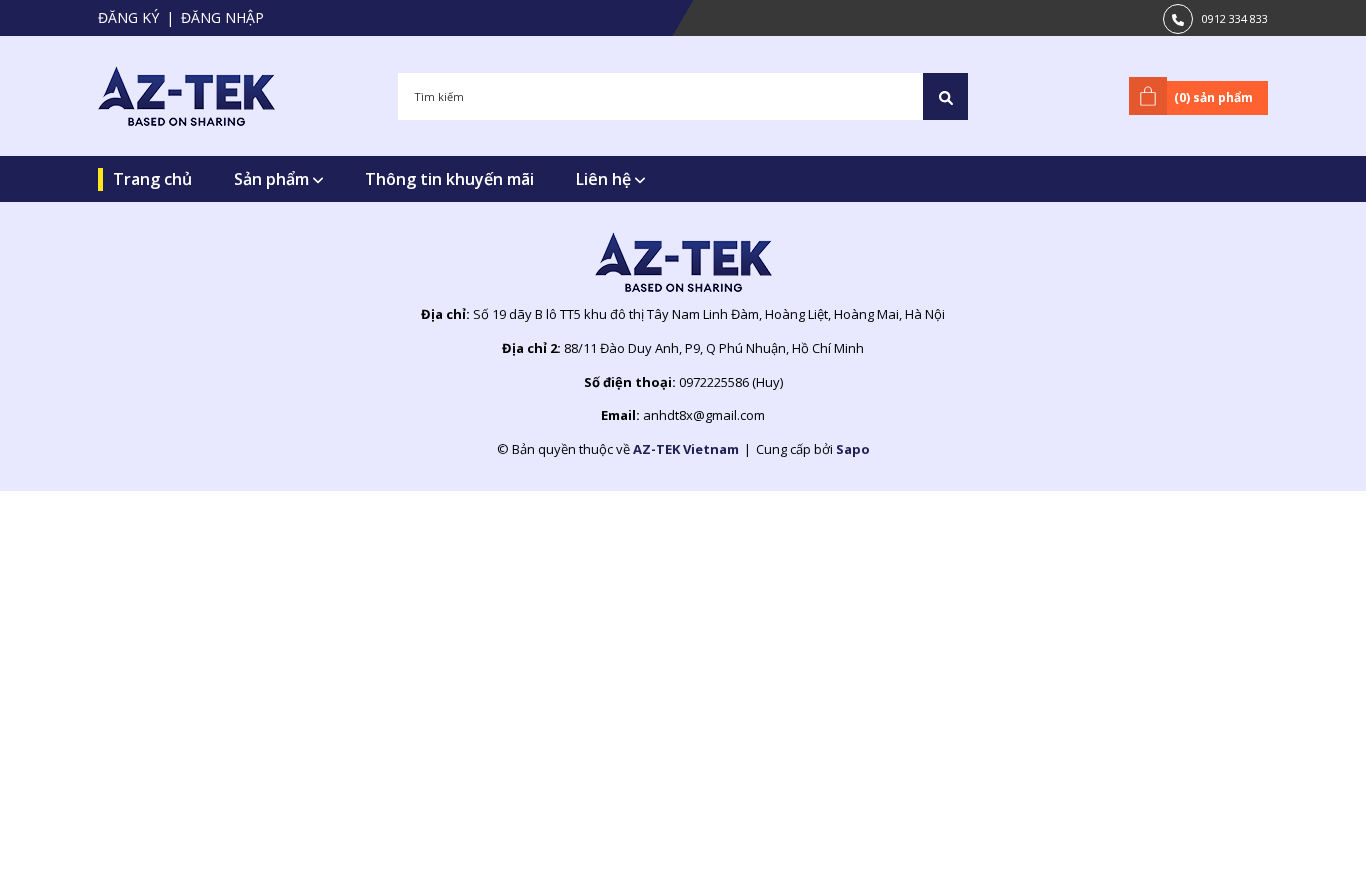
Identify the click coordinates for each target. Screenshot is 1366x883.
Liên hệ (605, 179)
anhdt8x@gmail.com (704, 415)
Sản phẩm (273, 179)
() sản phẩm (1213, 97)
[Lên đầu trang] (1301, 836)
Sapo (853, 449)
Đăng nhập (222, 17)
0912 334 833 (1235, 18)
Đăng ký (128, 17)
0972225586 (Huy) (731, 382)
